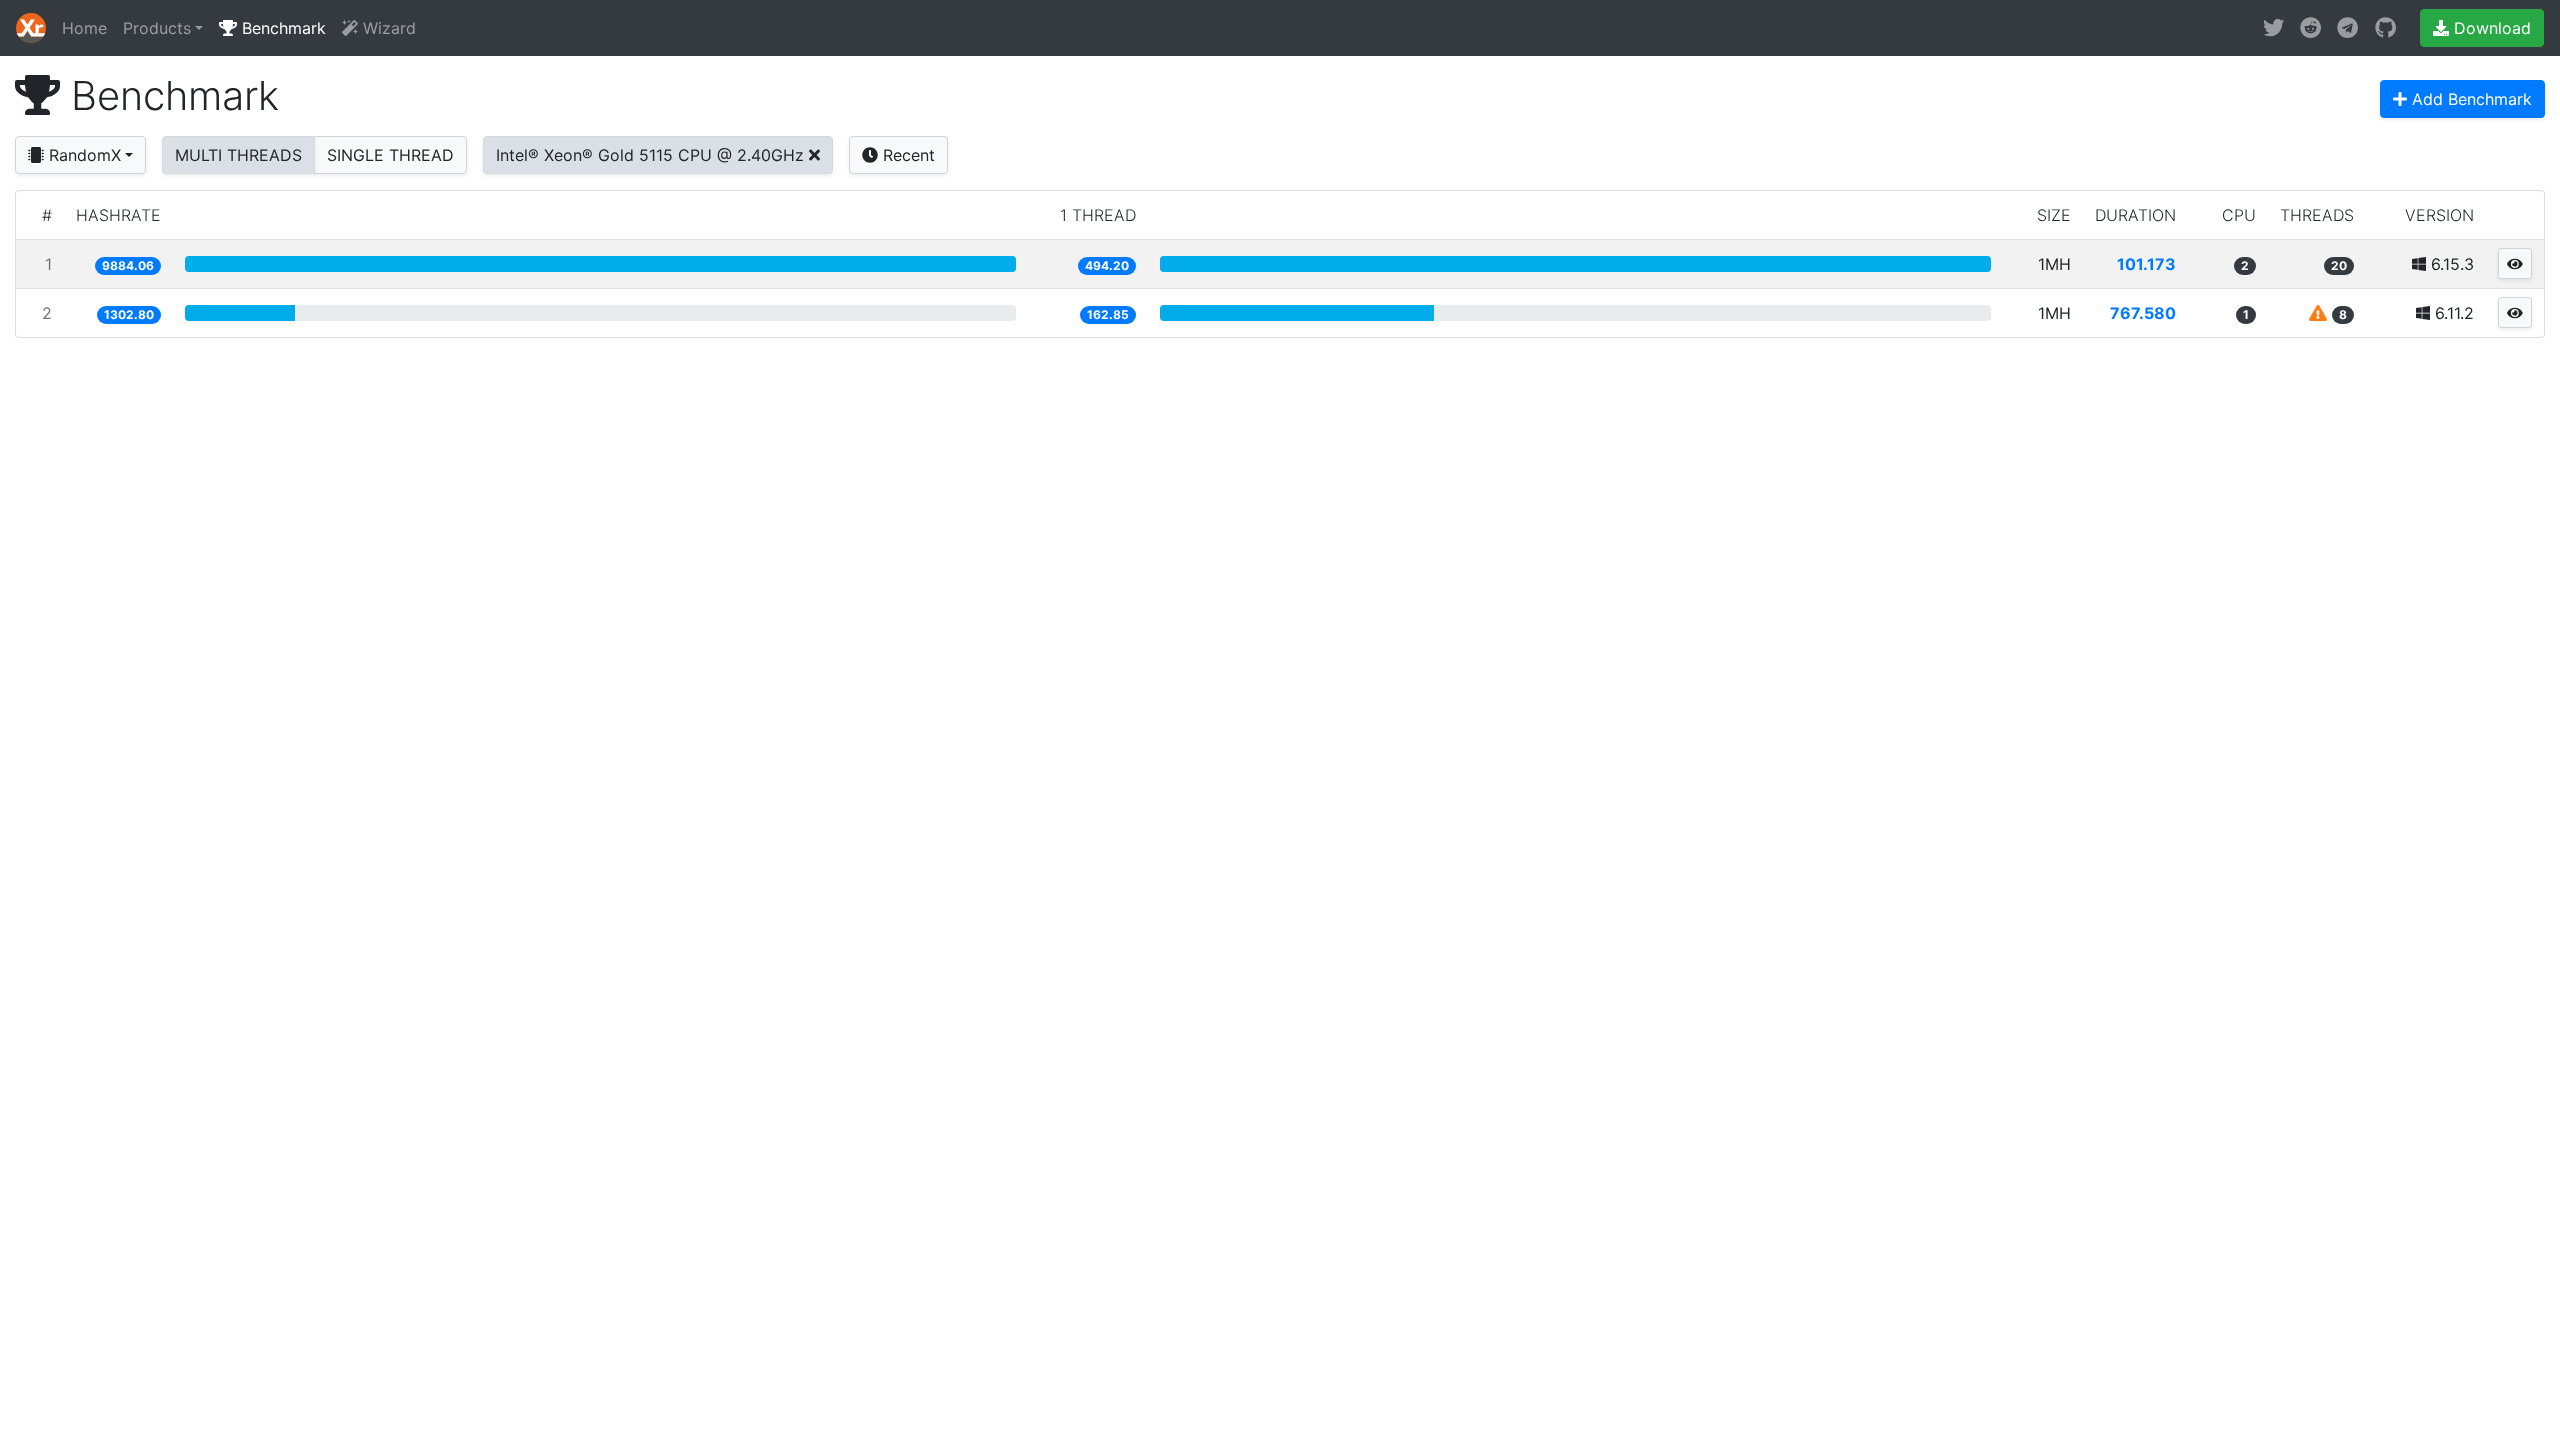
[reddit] (2310, 28)
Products (157, 28)
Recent (906, 155)
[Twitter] (2273, 28)
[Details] (2515, 263)
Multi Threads (238, 155)
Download (2490, 28)
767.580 (2143, 313)
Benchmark (281, 28)
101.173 (2146, 264)
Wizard (387, 28)
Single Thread (390, 155)
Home (84, 28)
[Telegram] (2347, 28)
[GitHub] (2385, 28)
